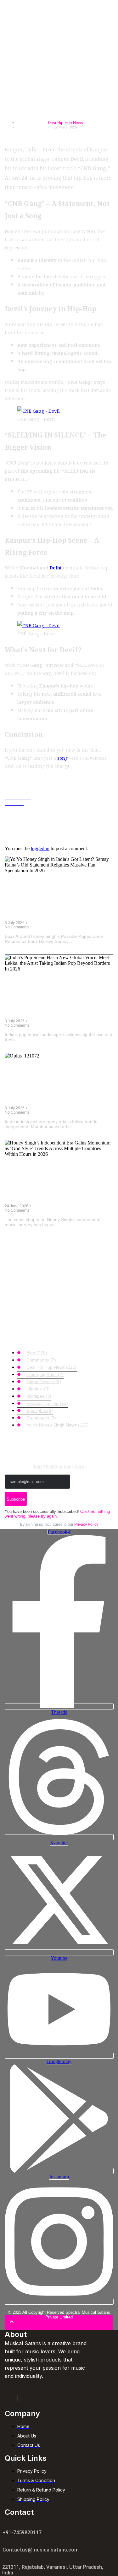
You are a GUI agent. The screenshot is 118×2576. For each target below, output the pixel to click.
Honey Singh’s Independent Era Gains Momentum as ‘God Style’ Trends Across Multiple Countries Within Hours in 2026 (56, 1185)
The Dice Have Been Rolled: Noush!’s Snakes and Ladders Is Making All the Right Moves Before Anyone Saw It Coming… (59, 1087)
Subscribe (16, 1499)
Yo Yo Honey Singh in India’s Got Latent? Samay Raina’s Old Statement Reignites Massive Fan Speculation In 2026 (56, 902)
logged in (40, 848)
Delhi (56, 567)
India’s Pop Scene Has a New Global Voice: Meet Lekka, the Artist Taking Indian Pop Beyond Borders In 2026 (58, 1000)
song (62, 758)
